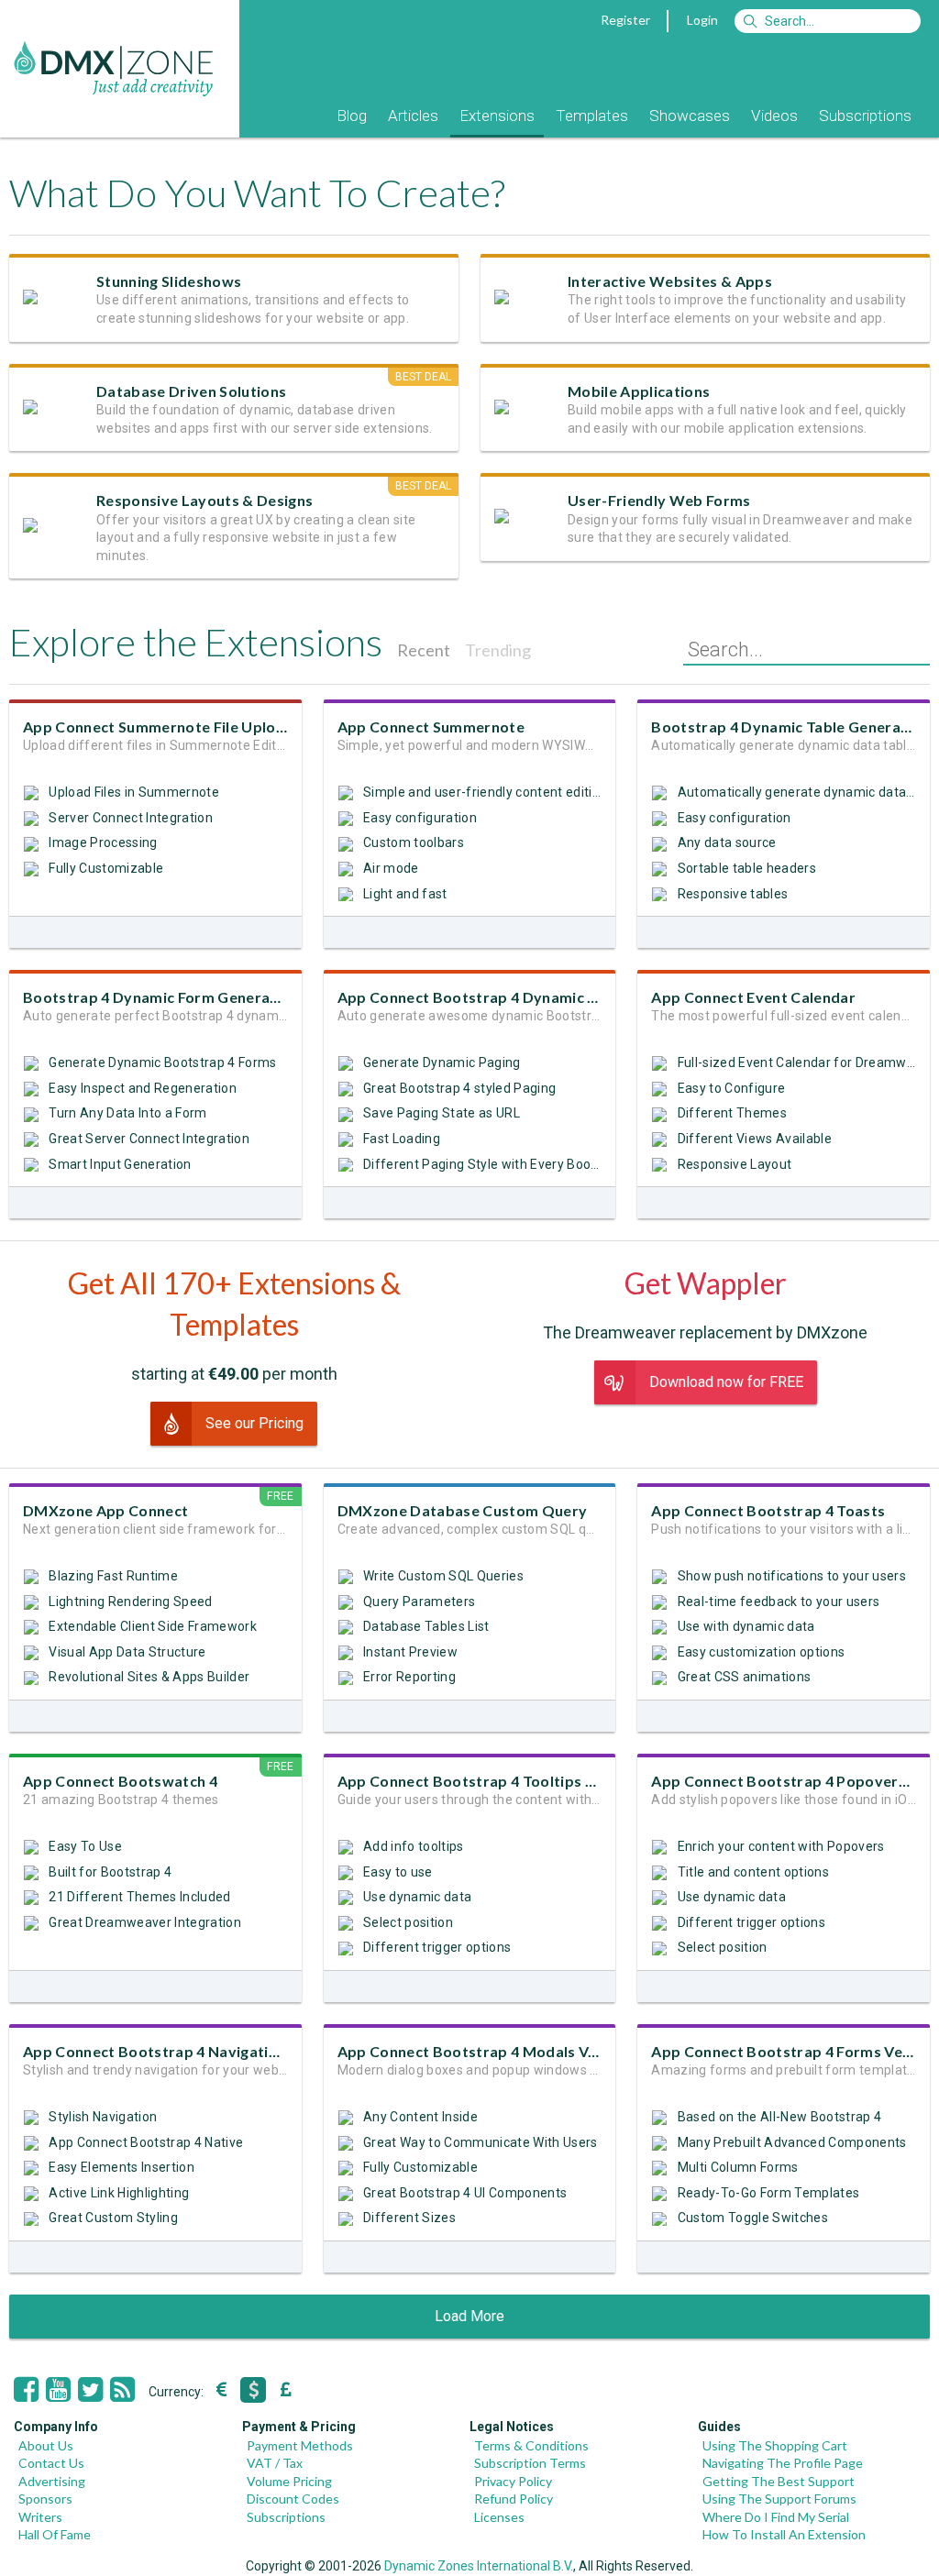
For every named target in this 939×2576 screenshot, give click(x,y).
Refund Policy (514, 2499)
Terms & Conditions (531, 2445)
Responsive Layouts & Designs (204, 500)
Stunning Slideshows (169, 281)
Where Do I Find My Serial (776, 2517)
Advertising (52, 2481)
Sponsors (45, 2499)
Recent (424, 650)
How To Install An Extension (784, 2534)
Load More (469, 2316)
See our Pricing (254, 1423)
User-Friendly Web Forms (659, 500)
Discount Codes (293, 2499)
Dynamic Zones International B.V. (479, 2566)
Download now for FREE (726, 1382)
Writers (40, 2517)
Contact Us (51, 2463)
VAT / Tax (275, 2463)
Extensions (497, 116)
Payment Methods (300, 2445)
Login (702, 20)
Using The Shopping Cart (775, 2445)
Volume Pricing (289, 2481)
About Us (46, 2445)
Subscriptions (865, 116)
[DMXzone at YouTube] (58, 2390)
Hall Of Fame (55, 2534)
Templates (592, 116)
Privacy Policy (513, 2481)
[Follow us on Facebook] (26, 2390)
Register (625, 20)
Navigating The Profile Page (783, 2463)
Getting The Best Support (779, 2481)
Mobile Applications (639, 391)
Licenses (499, 2517)
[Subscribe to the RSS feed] (122, 2390)
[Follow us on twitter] (90, 2390)
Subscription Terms (530, 2463)
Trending (498, 650)
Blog (352, 116)
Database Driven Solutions (191, 391)
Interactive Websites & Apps (670, 281)
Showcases (690, 116)
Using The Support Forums (779, 2499)
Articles (413, 116)
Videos (774, 116)
